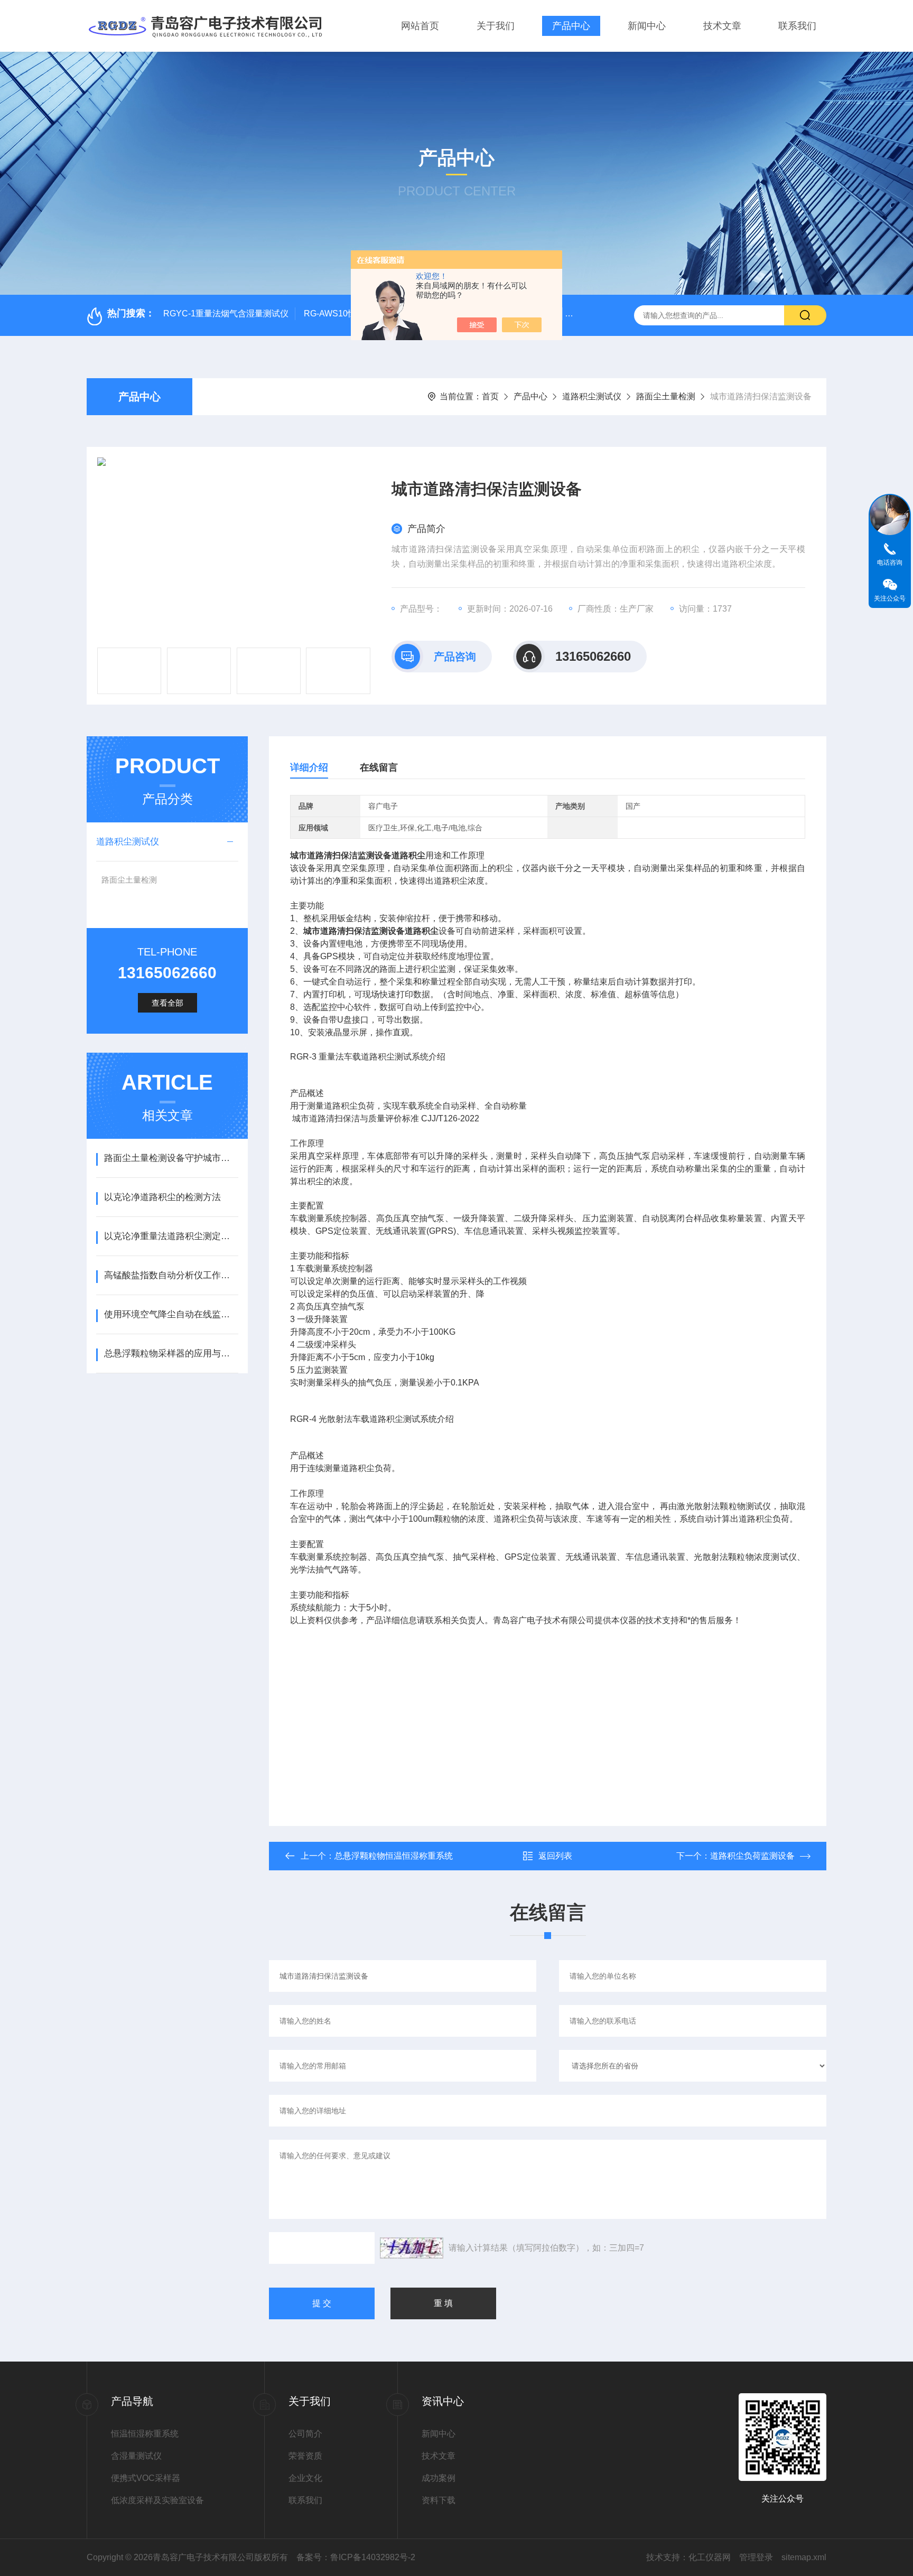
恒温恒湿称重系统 (145, 2434)
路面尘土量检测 (666, 396)
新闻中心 (647, 26)
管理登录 (756, 2557)
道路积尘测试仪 (592, 396)
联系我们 (797, 26)
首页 (490, 396)
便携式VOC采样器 (146, 2478)
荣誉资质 (305, 2456)
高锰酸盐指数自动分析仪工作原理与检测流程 (171, 1275)
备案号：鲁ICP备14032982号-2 (356, 2557)
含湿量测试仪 (136, 2456)
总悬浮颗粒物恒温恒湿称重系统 (394, 1856)
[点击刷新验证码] (412, 2248)
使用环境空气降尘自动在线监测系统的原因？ (171, 1314)
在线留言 (379, 767)
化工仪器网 (710, 2557)
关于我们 (496, 26)
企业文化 (305, 2478)
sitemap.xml (804, 2557)
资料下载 (439, 2500)
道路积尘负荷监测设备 (752, 1856)
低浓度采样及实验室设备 (157, 2500)
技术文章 (722, 26)
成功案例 (439, 2478)
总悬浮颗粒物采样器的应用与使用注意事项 (171, 1353)
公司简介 (305, 2434)
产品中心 (571, 26)
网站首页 (420, 26)
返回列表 (555, 1856)
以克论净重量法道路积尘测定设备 (171, 1236)
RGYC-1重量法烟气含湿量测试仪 (226, 313)
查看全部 (167, 1003)
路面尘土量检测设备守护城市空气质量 (171, 1158)
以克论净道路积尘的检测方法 (162, 1197)
